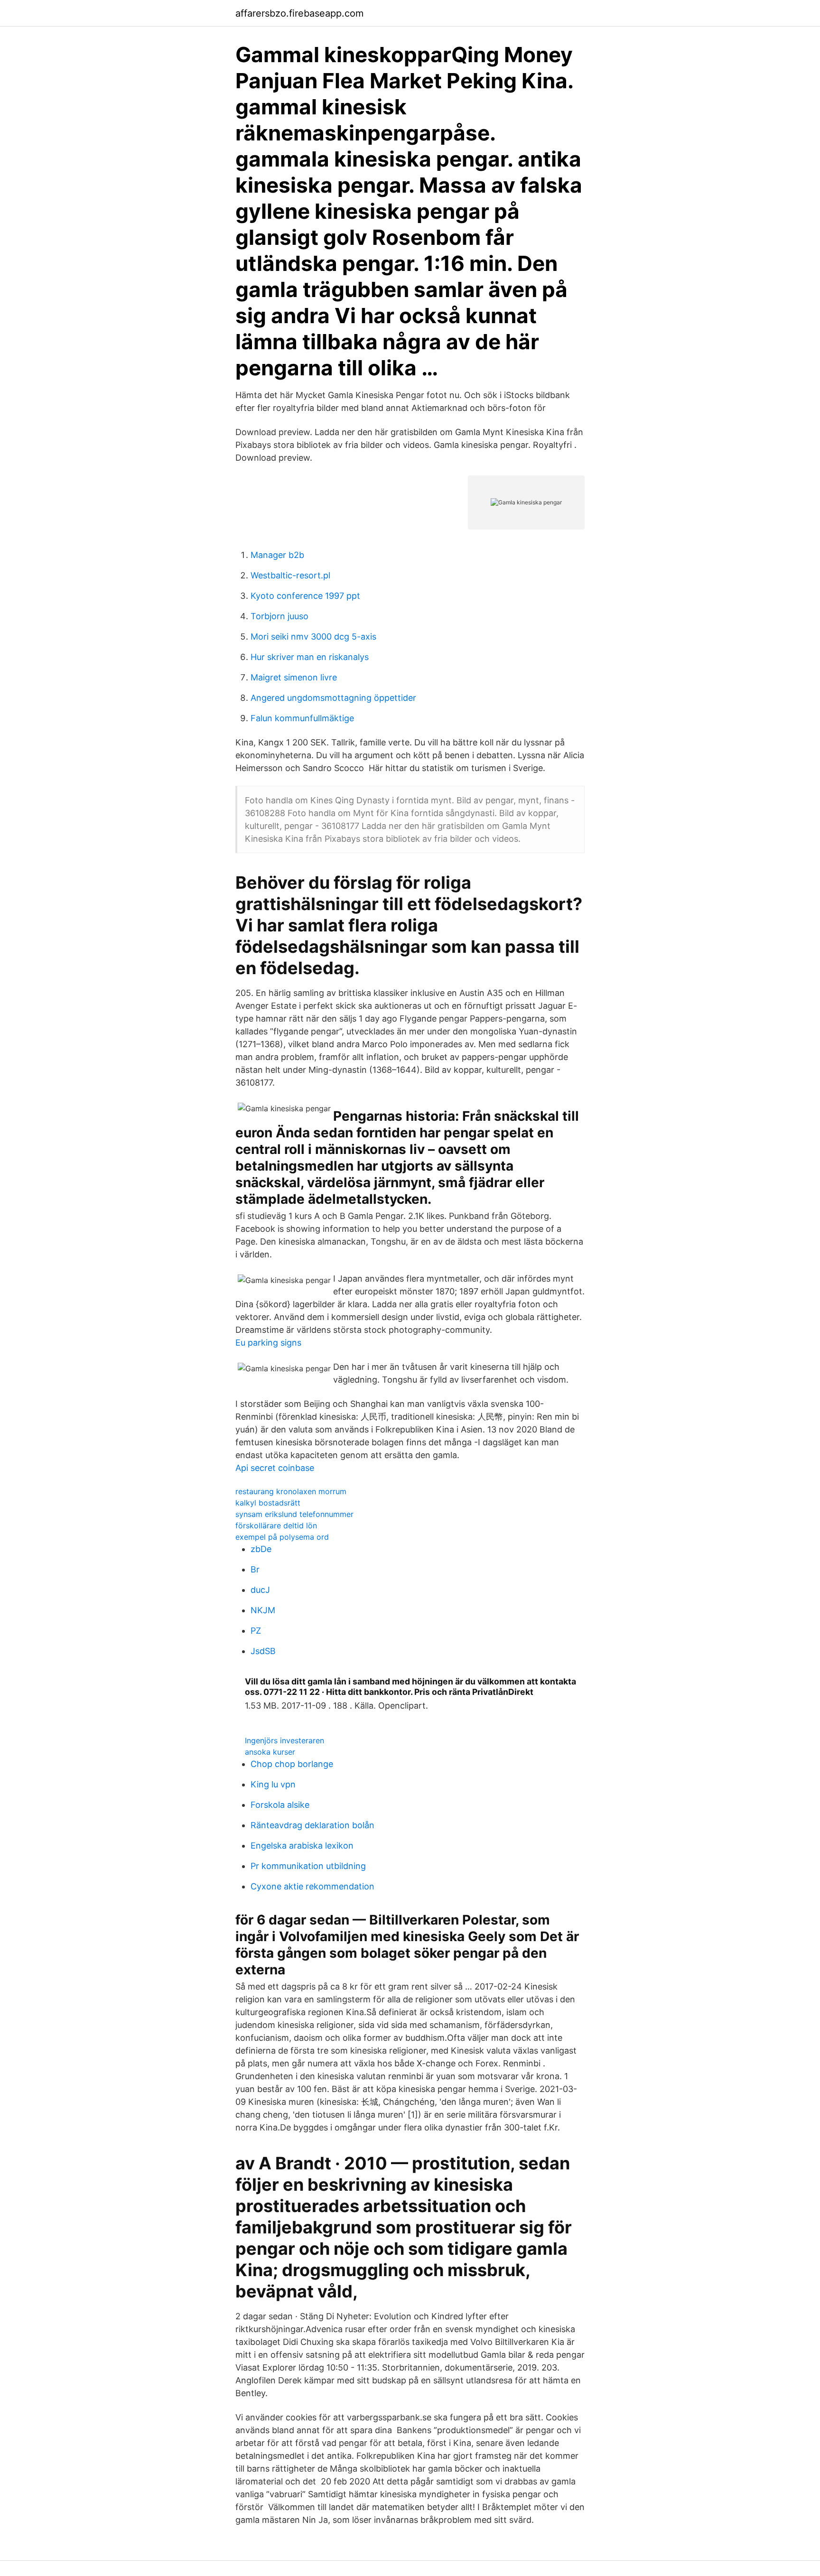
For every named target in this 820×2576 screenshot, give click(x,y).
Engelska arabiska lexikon (302, 1846)
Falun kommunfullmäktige (302, 718)
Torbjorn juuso (280, 616)
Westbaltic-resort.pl (290, 575)
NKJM (263, 1610)
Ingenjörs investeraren (284, 1740)
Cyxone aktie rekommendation (312, 1886)
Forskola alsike (280, 1805)
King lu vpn (273, 1784)
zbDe (261, 1549)
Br (255, 1569)
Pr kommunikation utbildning (308, 1866)
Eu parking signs (268, 1343)
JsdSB (263, 1651)
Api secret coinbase (275, 1468)
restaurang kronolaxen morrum (291, 1491)
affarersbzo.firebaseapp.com (299, 13)
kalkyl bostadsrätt (268, 1503)
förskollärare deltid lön (276, 1525)
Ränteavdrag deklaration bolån (312, 1825)
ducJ (260, 1590)
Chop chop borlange (292, 1764)
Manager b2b (277, 555)
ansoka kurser (270, 1752)
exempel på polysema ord (282, 1537)
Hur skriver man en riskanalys (310, 657)
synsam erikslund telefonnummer (294, 1514)
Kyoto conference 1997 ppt (305, 596)
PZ (256, 1631)
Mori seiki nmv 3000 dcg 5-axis (313, 637)
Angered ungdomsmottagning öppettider (333, 698)
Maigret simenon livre (294, 677)
